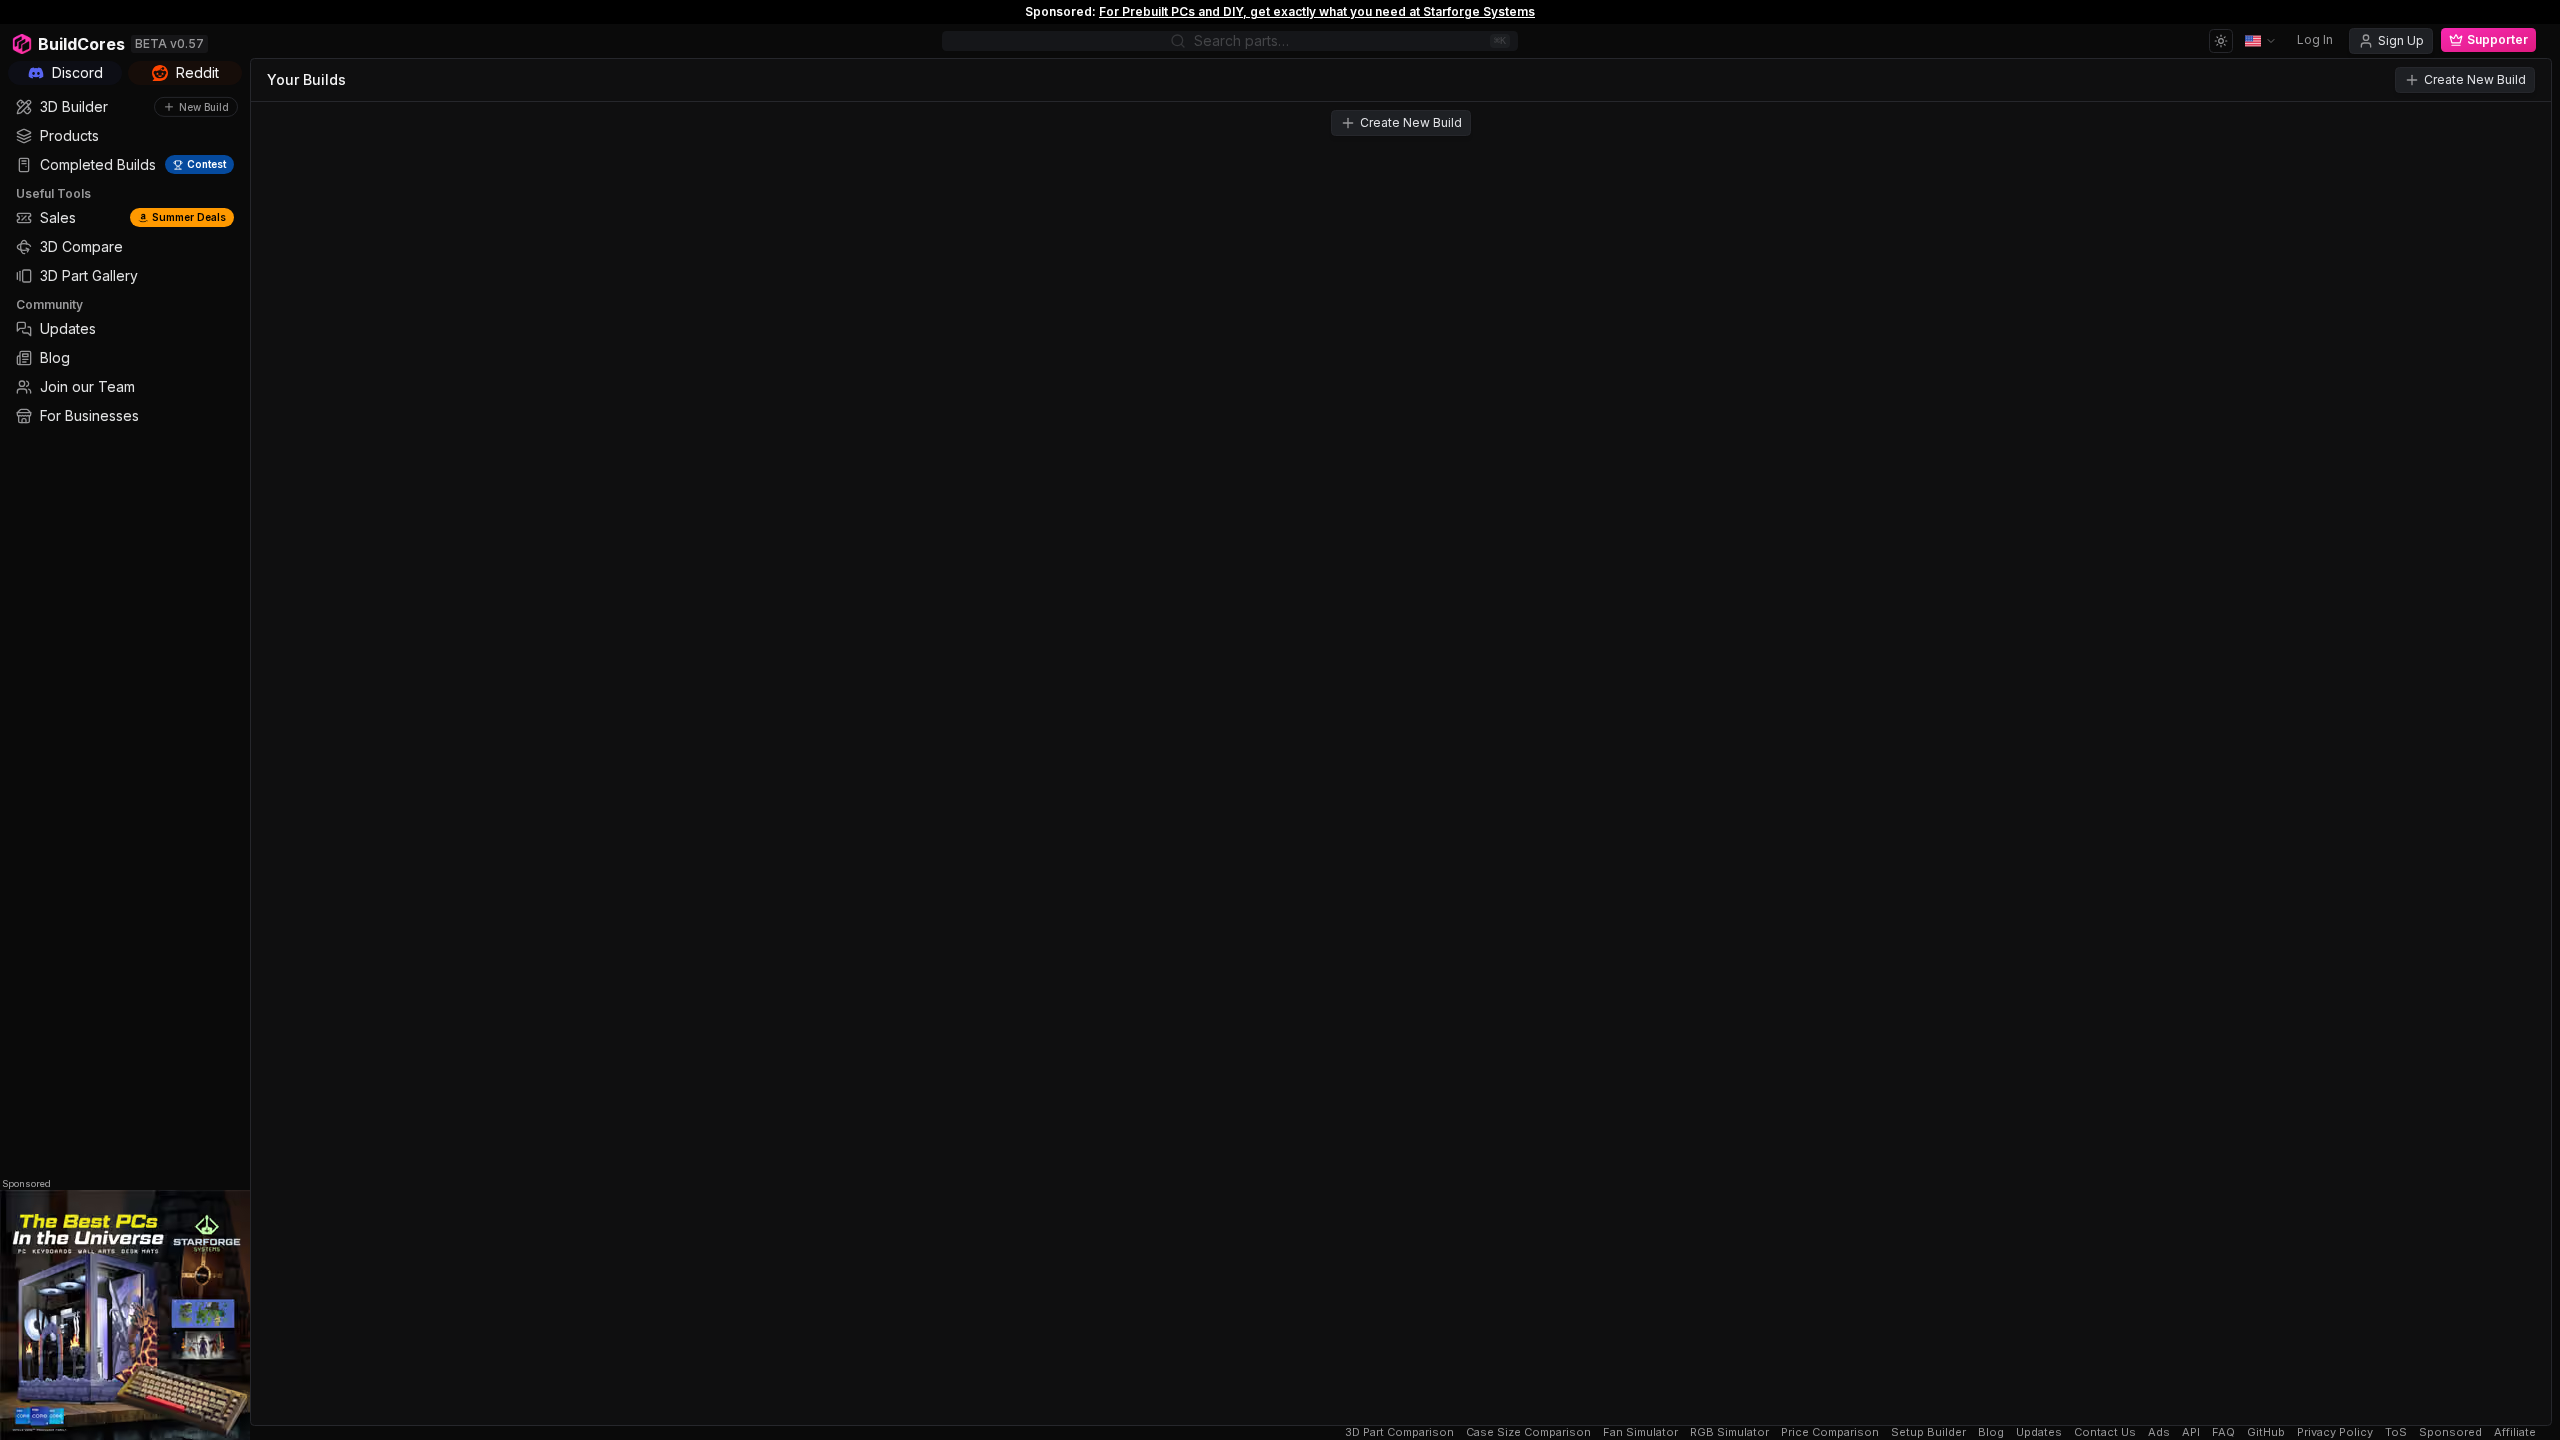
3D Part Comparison (1399, 1432)
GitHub (2266, 1432)
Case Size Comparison (1528, 1432)
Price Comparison (1830, 1432)
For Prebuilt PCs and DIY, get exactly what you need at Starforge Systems (1317, 11)
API (2191, 1432)
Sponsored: (1060, 11)
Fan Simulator (1640, 1432)
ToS (2396, 1432)
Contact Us (2105, 1432)
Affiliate (2515, 1432)
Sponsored (26, 1183)
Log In (2315, 39)
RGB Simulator (1729, 1432)
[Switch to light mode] (2221, 41)
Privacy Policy (2335, 1432)
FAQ (2223, 1432)
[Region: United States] (2261, 41)
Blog (1991, 1432)
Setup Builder (1928, 1432)
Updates (2039, 1432)
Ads (2159, 1432)
